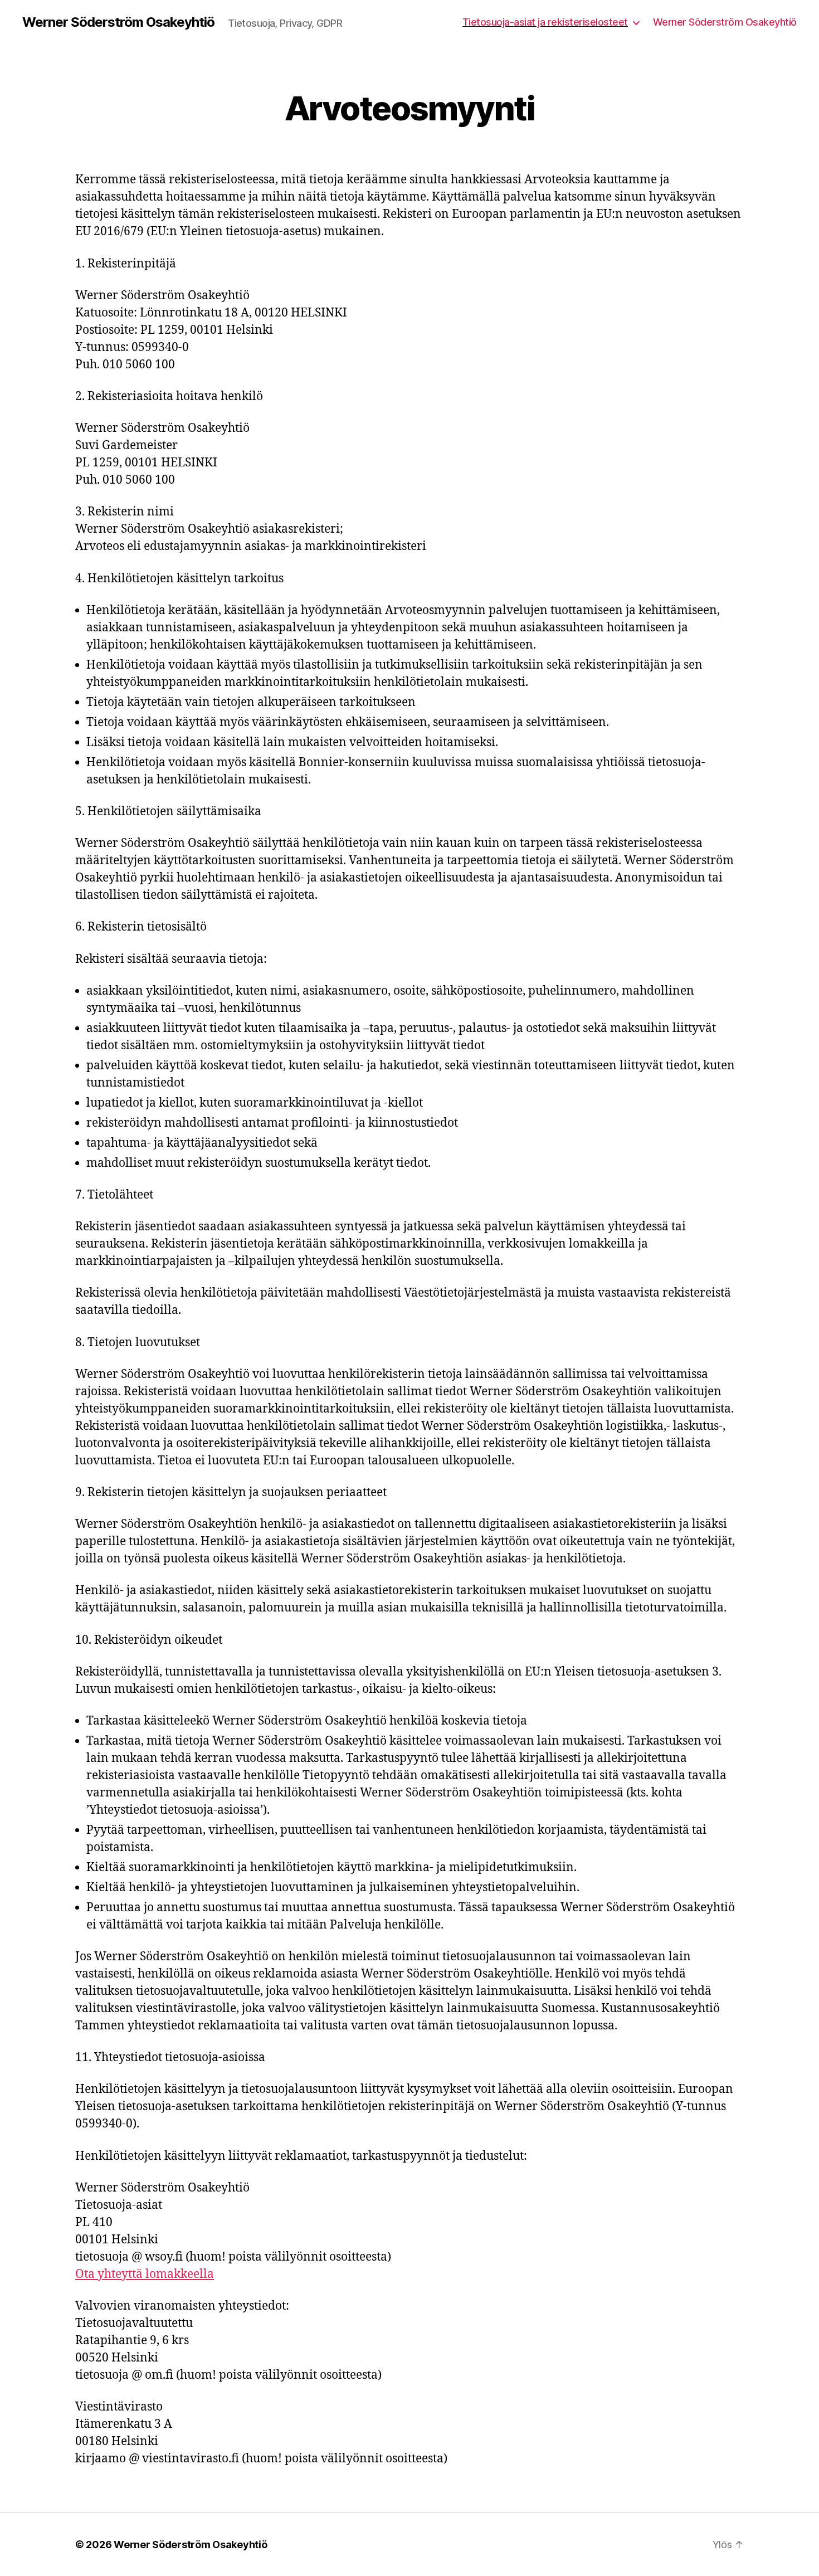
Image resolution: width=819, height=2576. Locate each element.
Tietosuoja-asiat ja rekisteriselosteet (545, 22)
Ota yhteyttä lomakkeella (145, 2274)
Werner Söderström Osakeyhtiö (118, 22)
